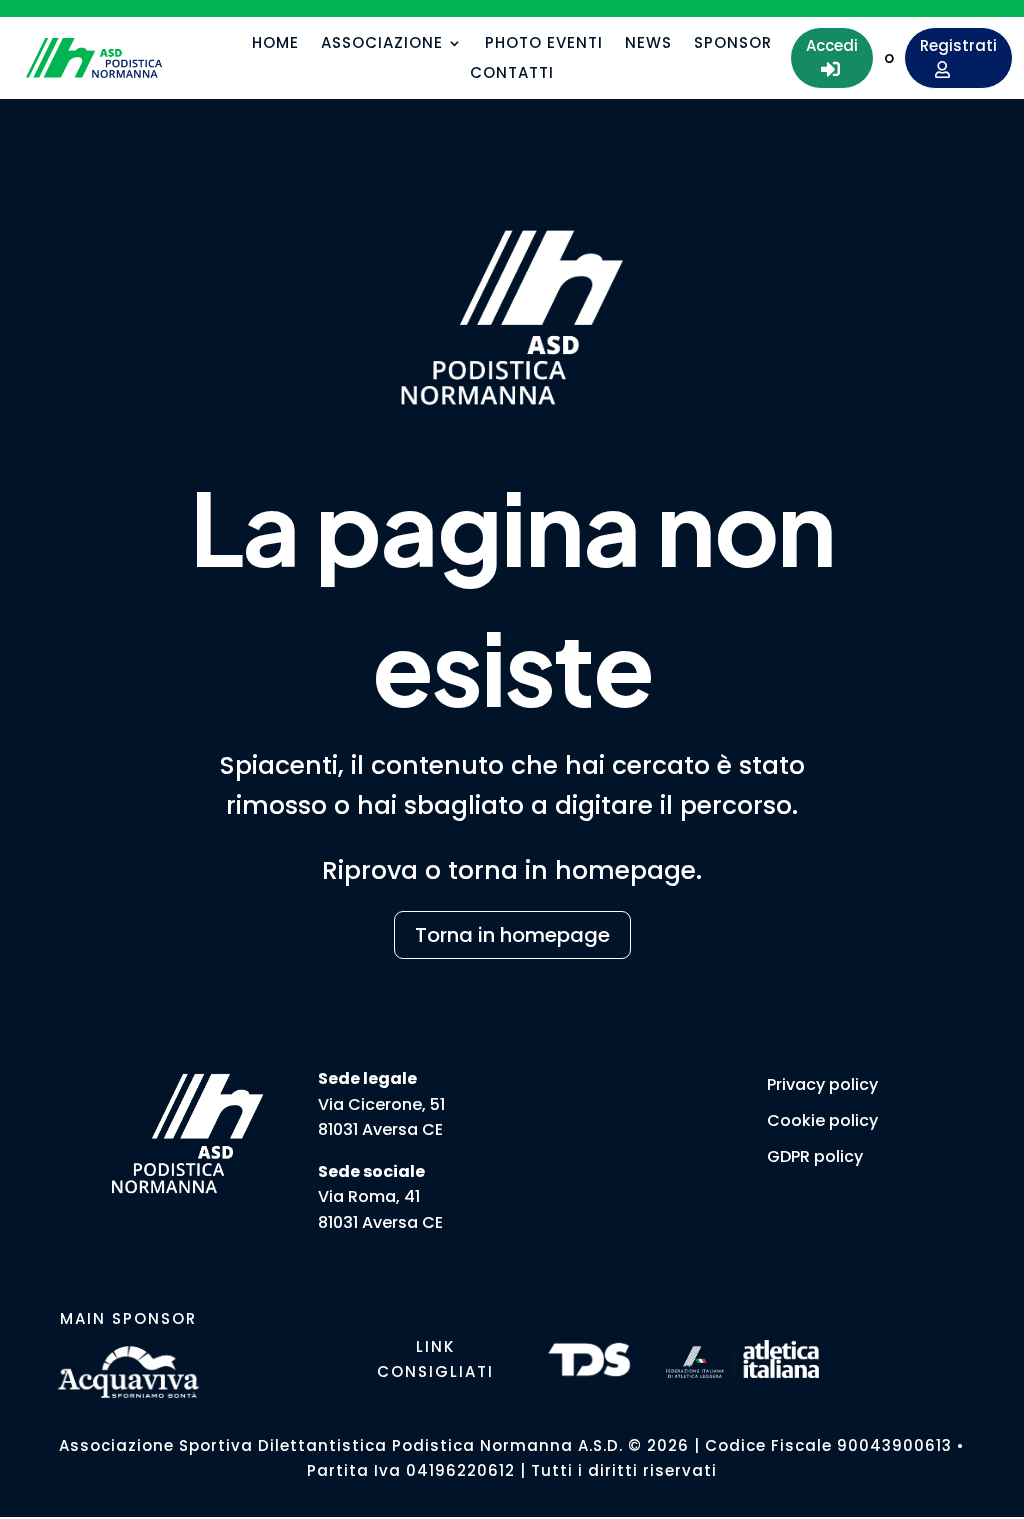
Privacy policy (822, 1084)
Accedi (832, 57)
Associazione (382, 44)
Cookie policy (822, 1120)
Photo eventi (544, 44)
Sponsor (733, 44)
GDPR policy (815, 1156)
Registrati (958, 57)
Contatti (512, 74)
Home (275, 44)
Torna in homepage (512, 935)
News (648, 44)
